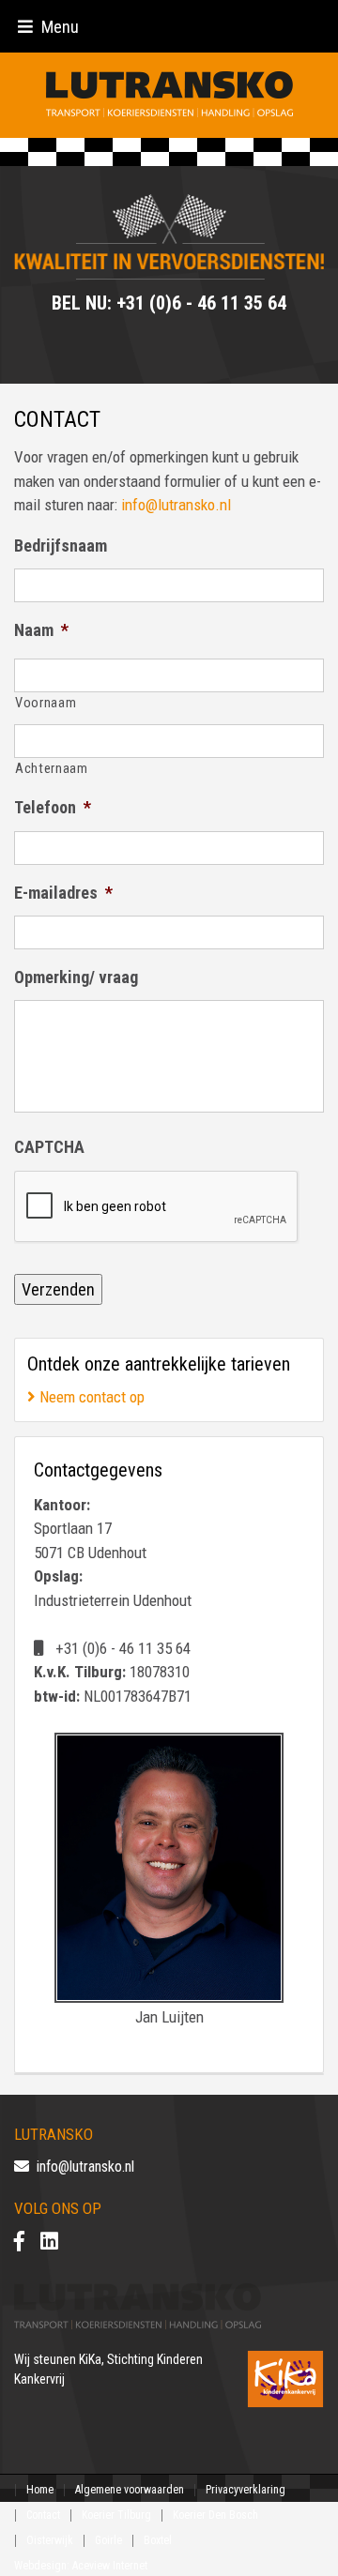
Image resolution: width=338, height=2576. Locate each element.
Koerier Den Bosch (215, 2515)
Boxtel (158, 2540)
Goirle (108, 2540)
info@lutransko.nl (176, 505)
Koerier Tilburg (116, 2515)
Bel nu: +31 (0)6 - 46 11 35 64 (169, 303)
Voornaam (46, 703)
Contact (43, 2515)
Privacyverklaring (246, 2490)
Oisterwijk (50, 2540)
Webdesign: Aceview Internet (81, 2566)
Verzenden (58, 1289)
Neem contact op (90, 1397)
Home (40, 2490)
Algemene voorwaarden (130, 2490)
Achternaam (52, 768)
